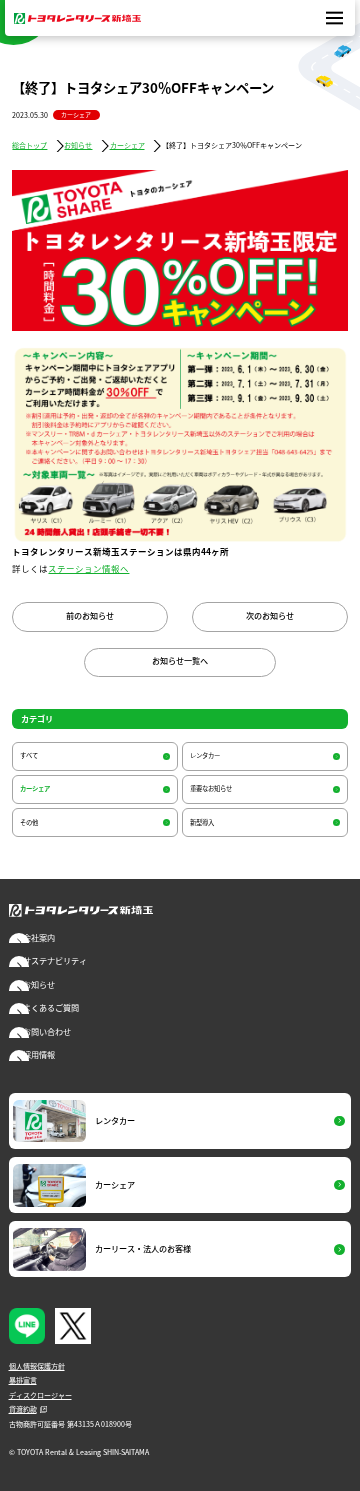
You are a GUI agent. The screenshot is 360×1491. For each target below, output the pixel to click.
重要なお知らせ (211, 788)
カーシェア (76, 114)
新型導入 (202, 822)
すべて (29, 755)
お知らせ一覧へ (180, 661)
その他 (29, 822)
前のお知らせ (90, 616)
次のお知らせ (270, 616)
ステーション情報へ (88, 568)
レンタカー (205, 755)
